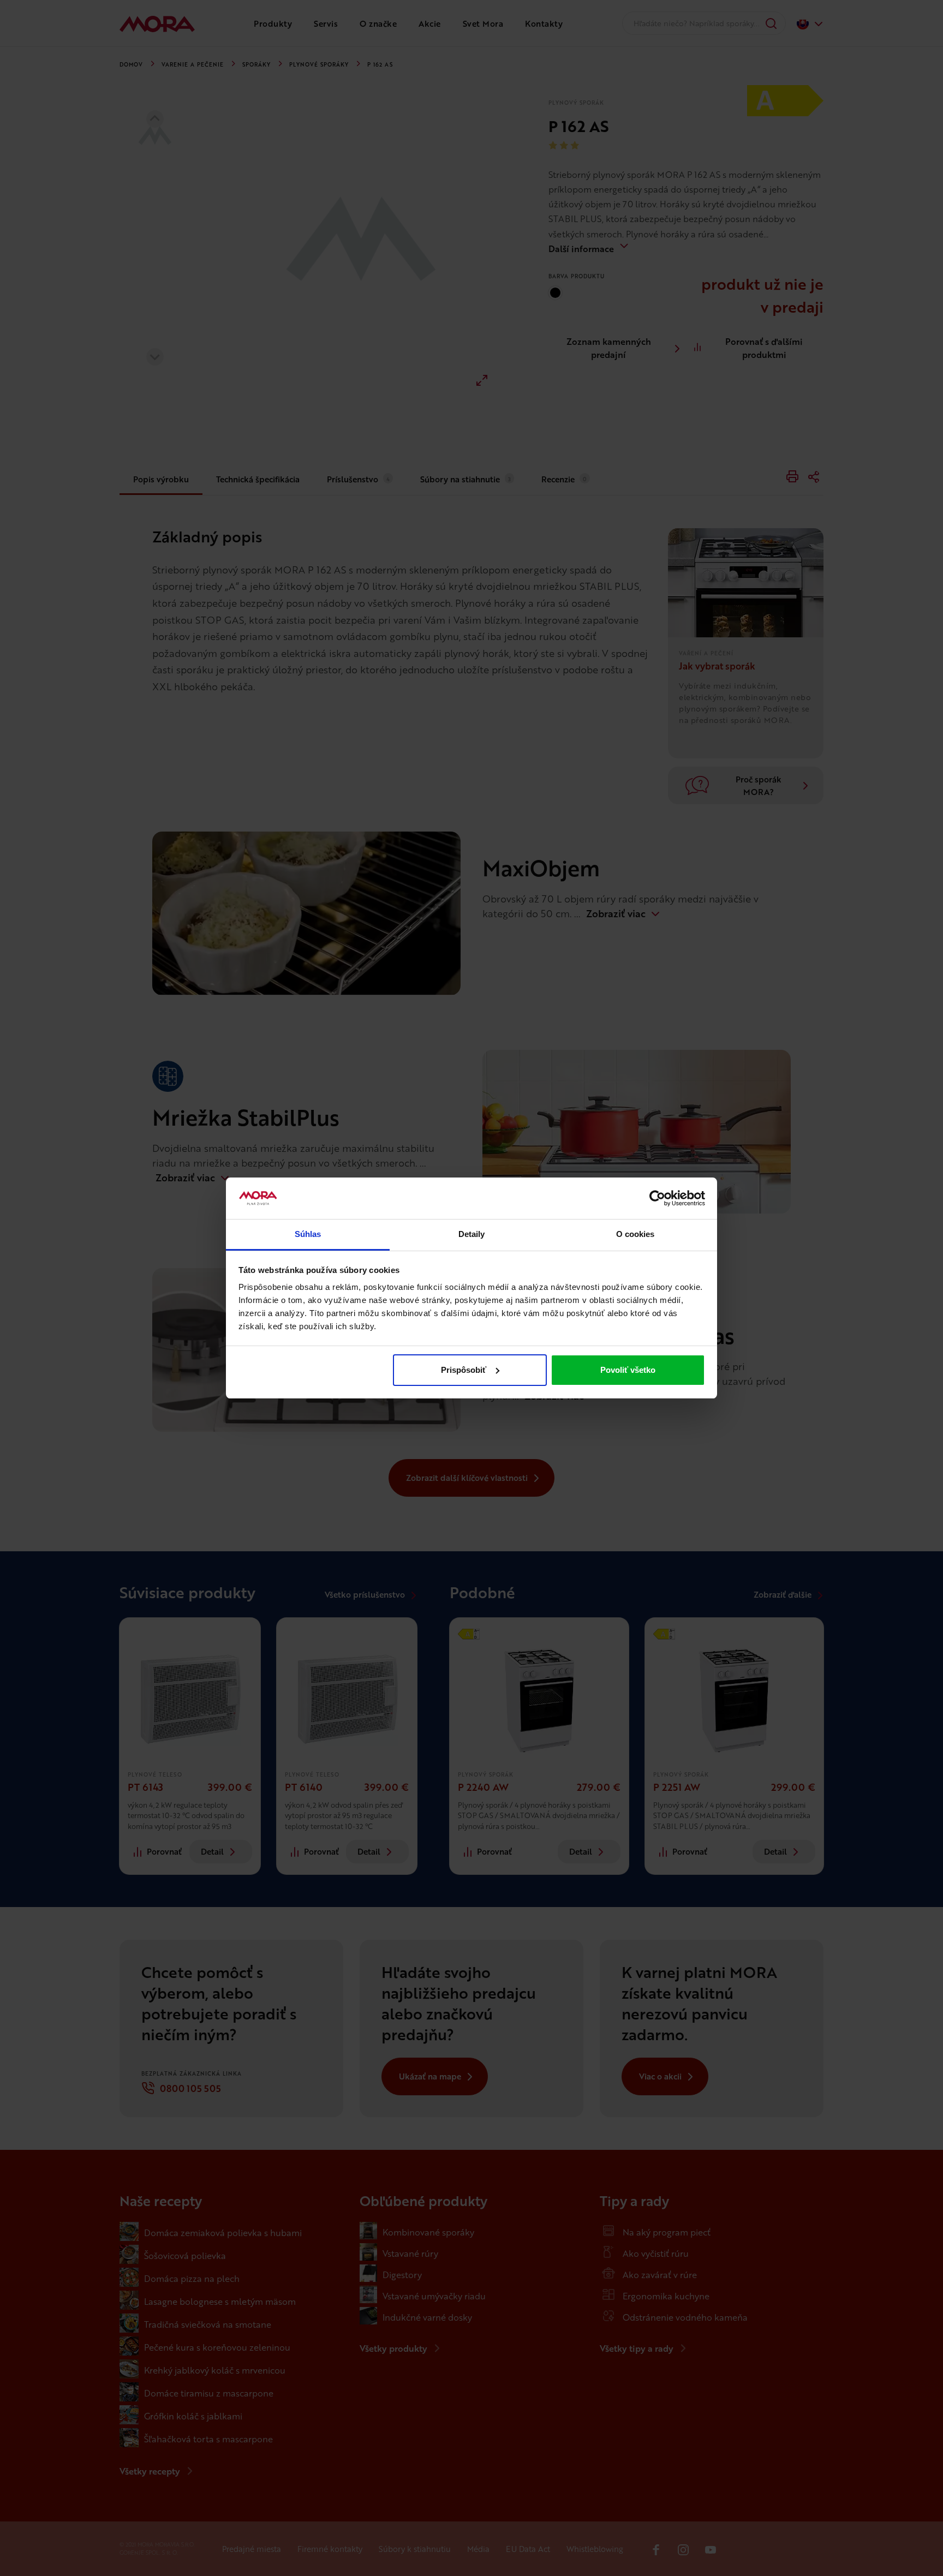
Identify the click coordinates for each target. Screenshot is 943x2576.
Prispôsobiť (464, 1370)
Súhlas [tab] (308, 1234)
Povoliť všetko (628, 1370)
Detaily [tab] (472, 1234)
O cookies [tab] (635, 1234)
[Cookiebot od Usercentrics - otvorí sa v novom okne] (657, 1198)
